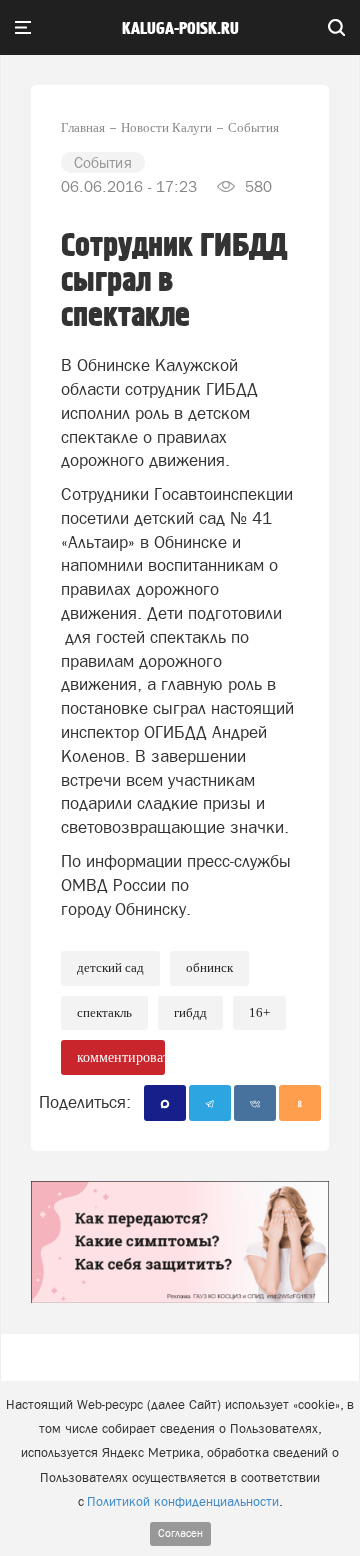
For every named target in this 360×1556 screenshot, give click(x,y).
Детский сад (110, 967)
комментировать (121, 1057)
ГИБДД (190, 1012)
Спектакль (104, 1012)
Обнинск (209, 967)
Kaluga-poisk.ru (180, 29)
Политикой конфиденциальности (183, 1501)
